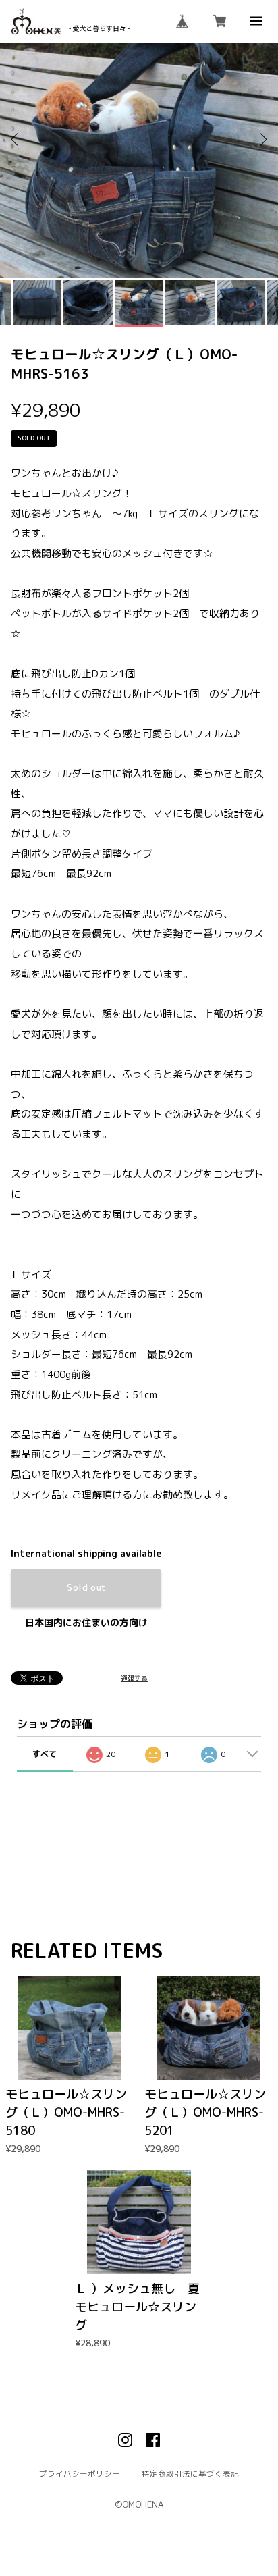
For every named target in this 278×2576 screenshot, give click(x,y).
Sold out (86, 1587)
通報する (134, 1679)
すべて (45, 1754)
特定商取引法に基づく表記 (190, 2475)
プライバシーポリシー (80, 2475)
